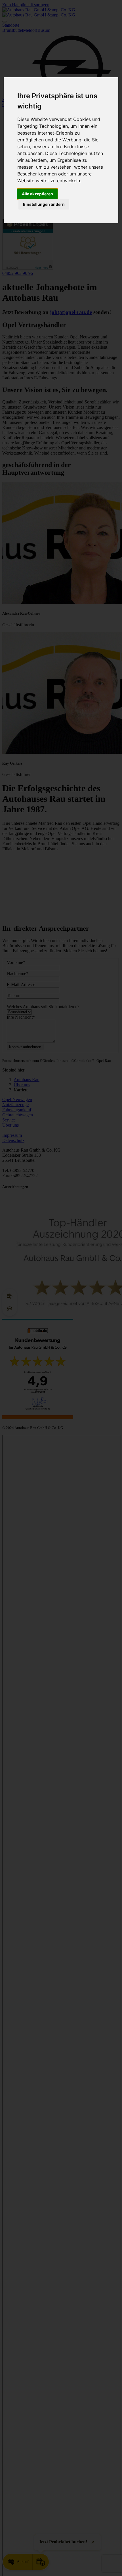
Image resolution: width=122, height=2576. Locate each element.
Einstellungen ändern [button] (44, 204)
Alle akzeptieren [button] (37, 194)
